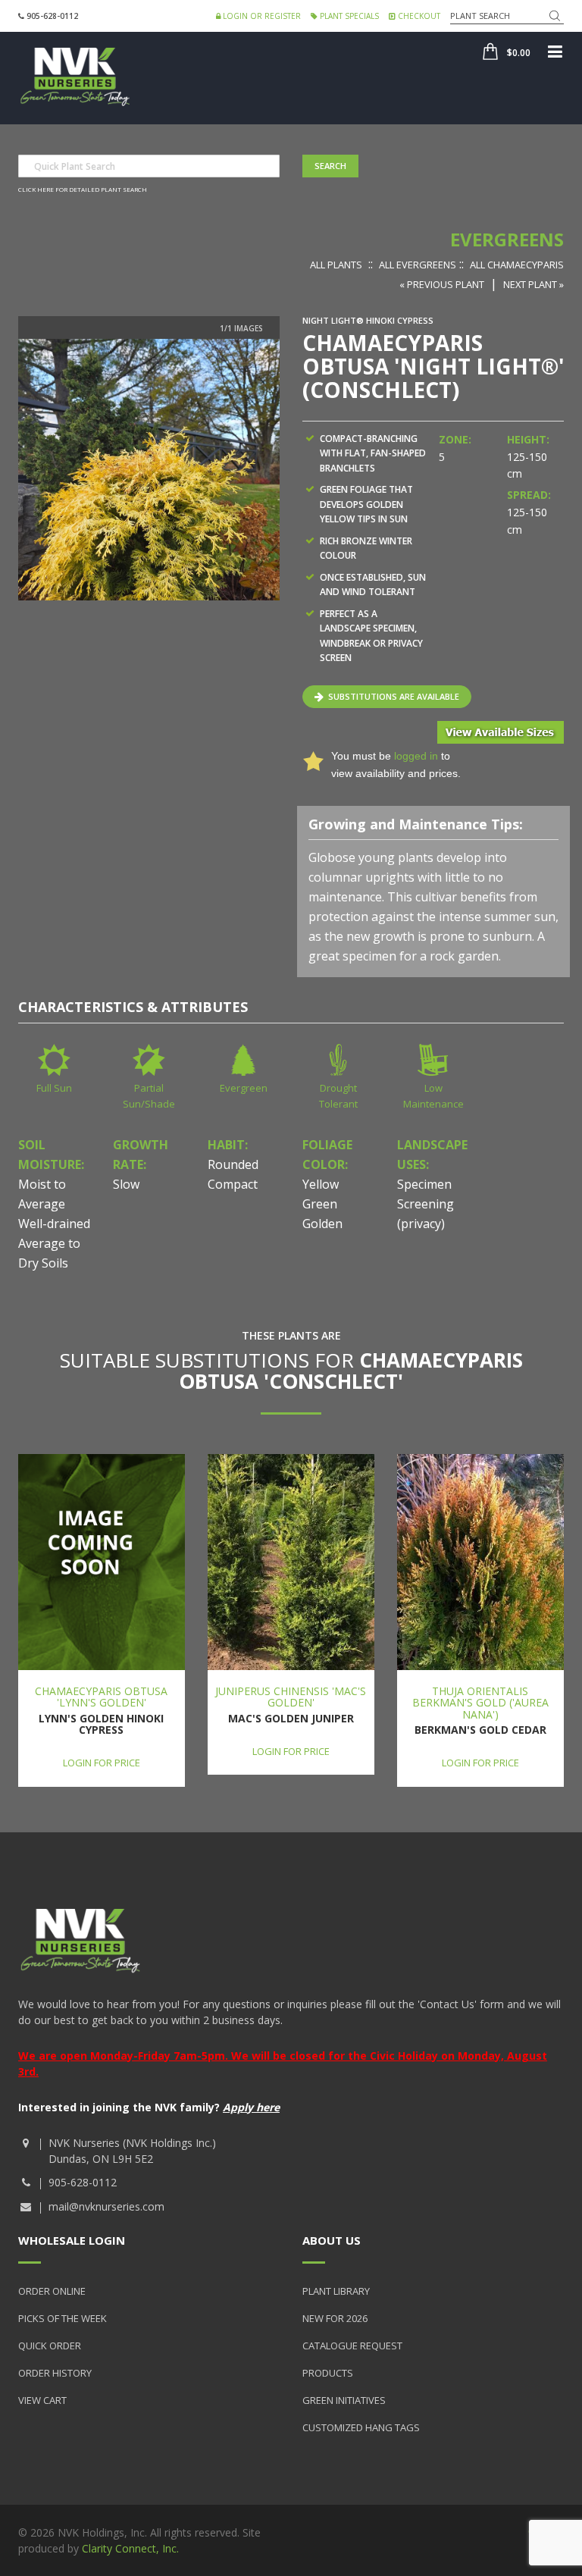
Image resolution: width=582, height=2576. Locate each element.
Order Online (52, 2291)
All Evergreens (418, 265)
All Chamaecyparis (517, 265)
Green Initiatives (344, 2400)
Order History (55, 2373)
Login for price (102, 1763)
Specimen (424, 1184)
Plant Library (336, 2291)
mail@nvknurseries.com (106, 2206)
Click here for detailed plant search (83, 189)
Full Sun (54, 1088)
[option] (149, 470)
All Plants (336, 265)
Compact (233, 1184)
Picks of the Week (63, 2318)
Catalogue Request (352, 2346)
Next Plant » (533, 284)
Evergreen (244, 1088)
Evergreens (507, 239)
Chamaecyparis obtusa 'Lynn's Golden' (101, 1697)
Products (328, 2373)
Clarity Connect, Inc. (130, 2548)
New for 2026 (335, 2318)
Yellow (321, 1184)
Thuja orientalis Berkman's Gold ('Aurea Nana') (480, 1703)
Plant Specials (348, 16)
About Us (332, 2240)
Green (320, 1204)
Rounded (233, 1164)
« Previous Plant (442, 284)
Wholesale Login (72, 2240)
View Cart (42, 2400)
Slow (126, 1184)
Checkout (418, 16)
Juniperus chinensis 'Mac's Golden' (291, 1697)
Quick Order (50, 2346)
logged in (416, 756)
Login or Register (261, 16)
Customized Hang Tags (361, 2427)
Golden (322, 1224)
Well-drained (54, 1224)
